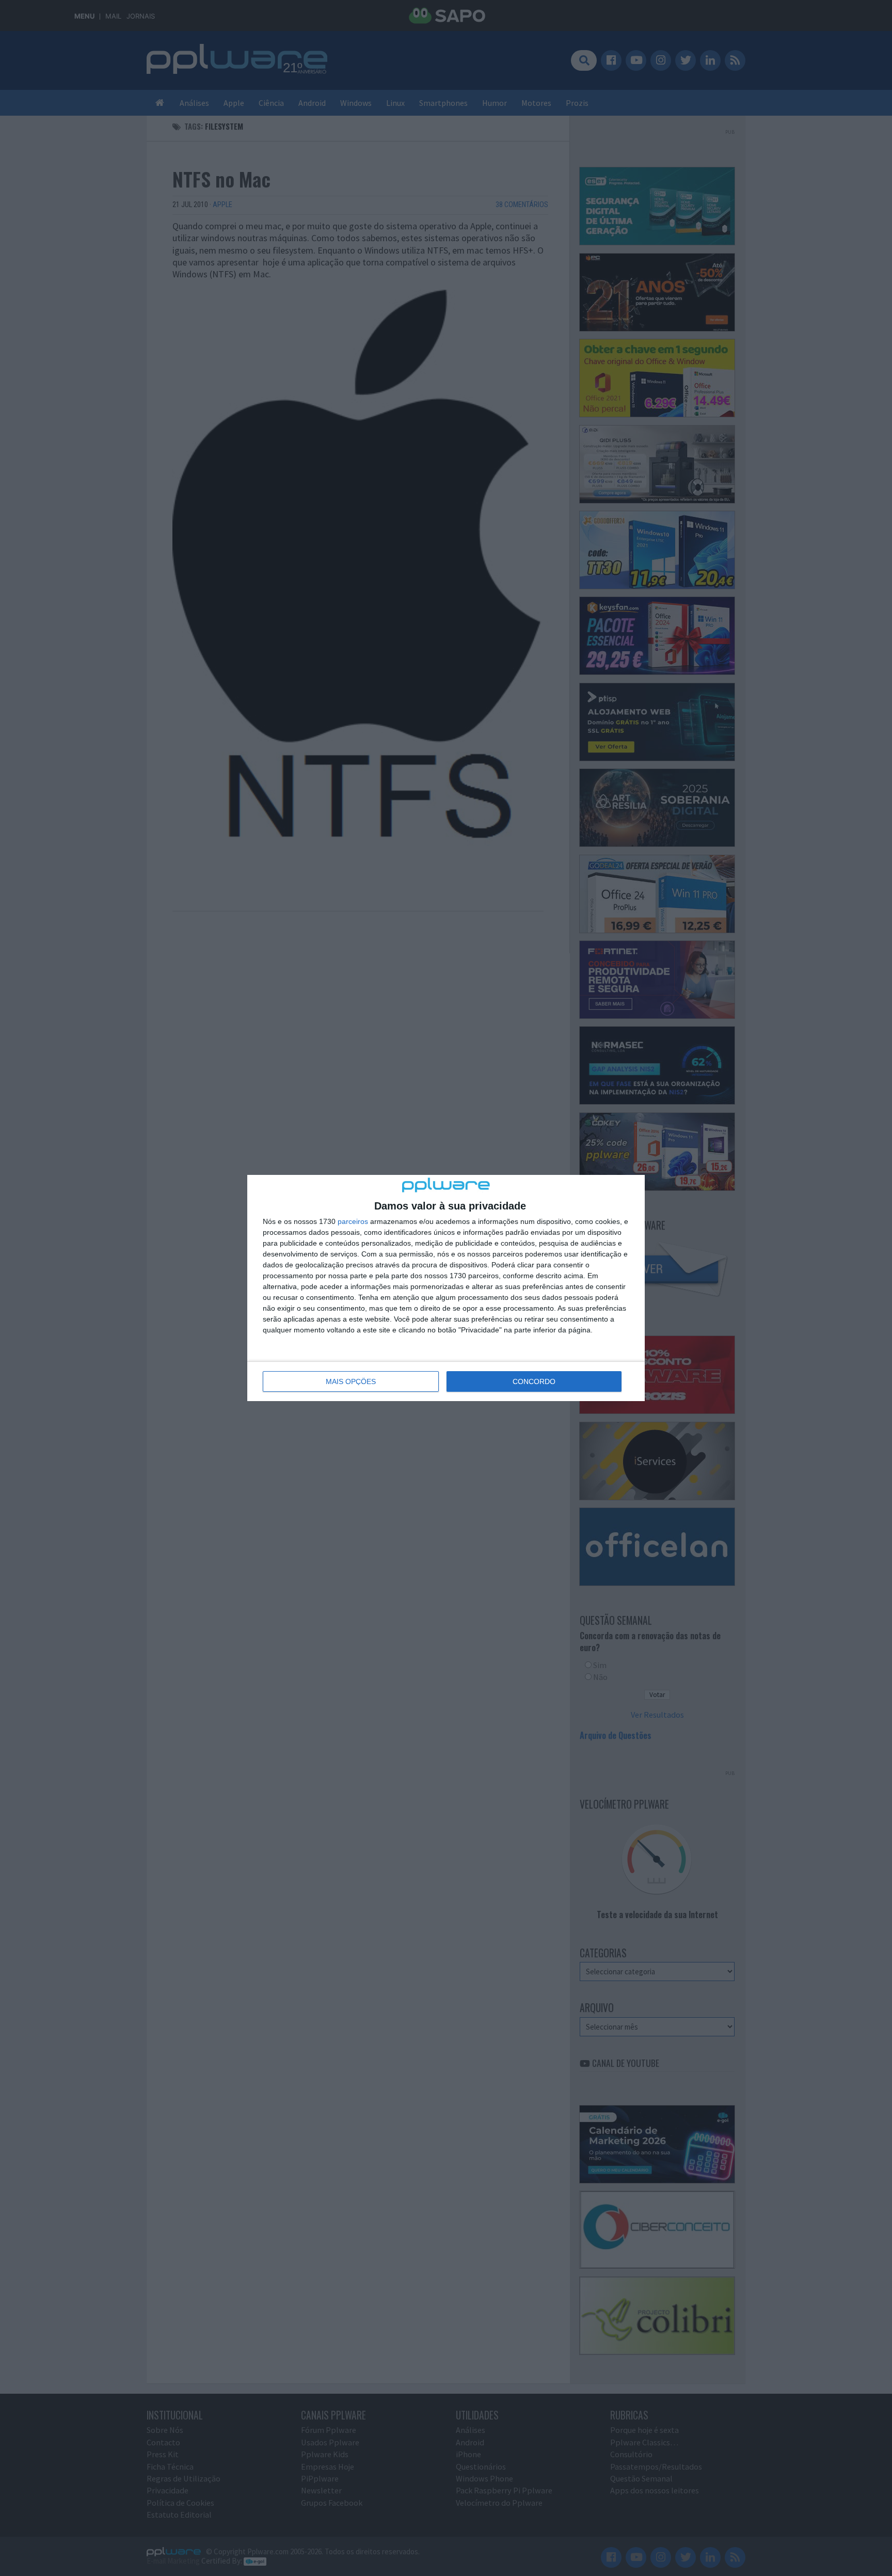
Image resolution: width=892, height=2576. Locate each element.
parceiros (353, 1221)
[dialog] (446, 1288)
